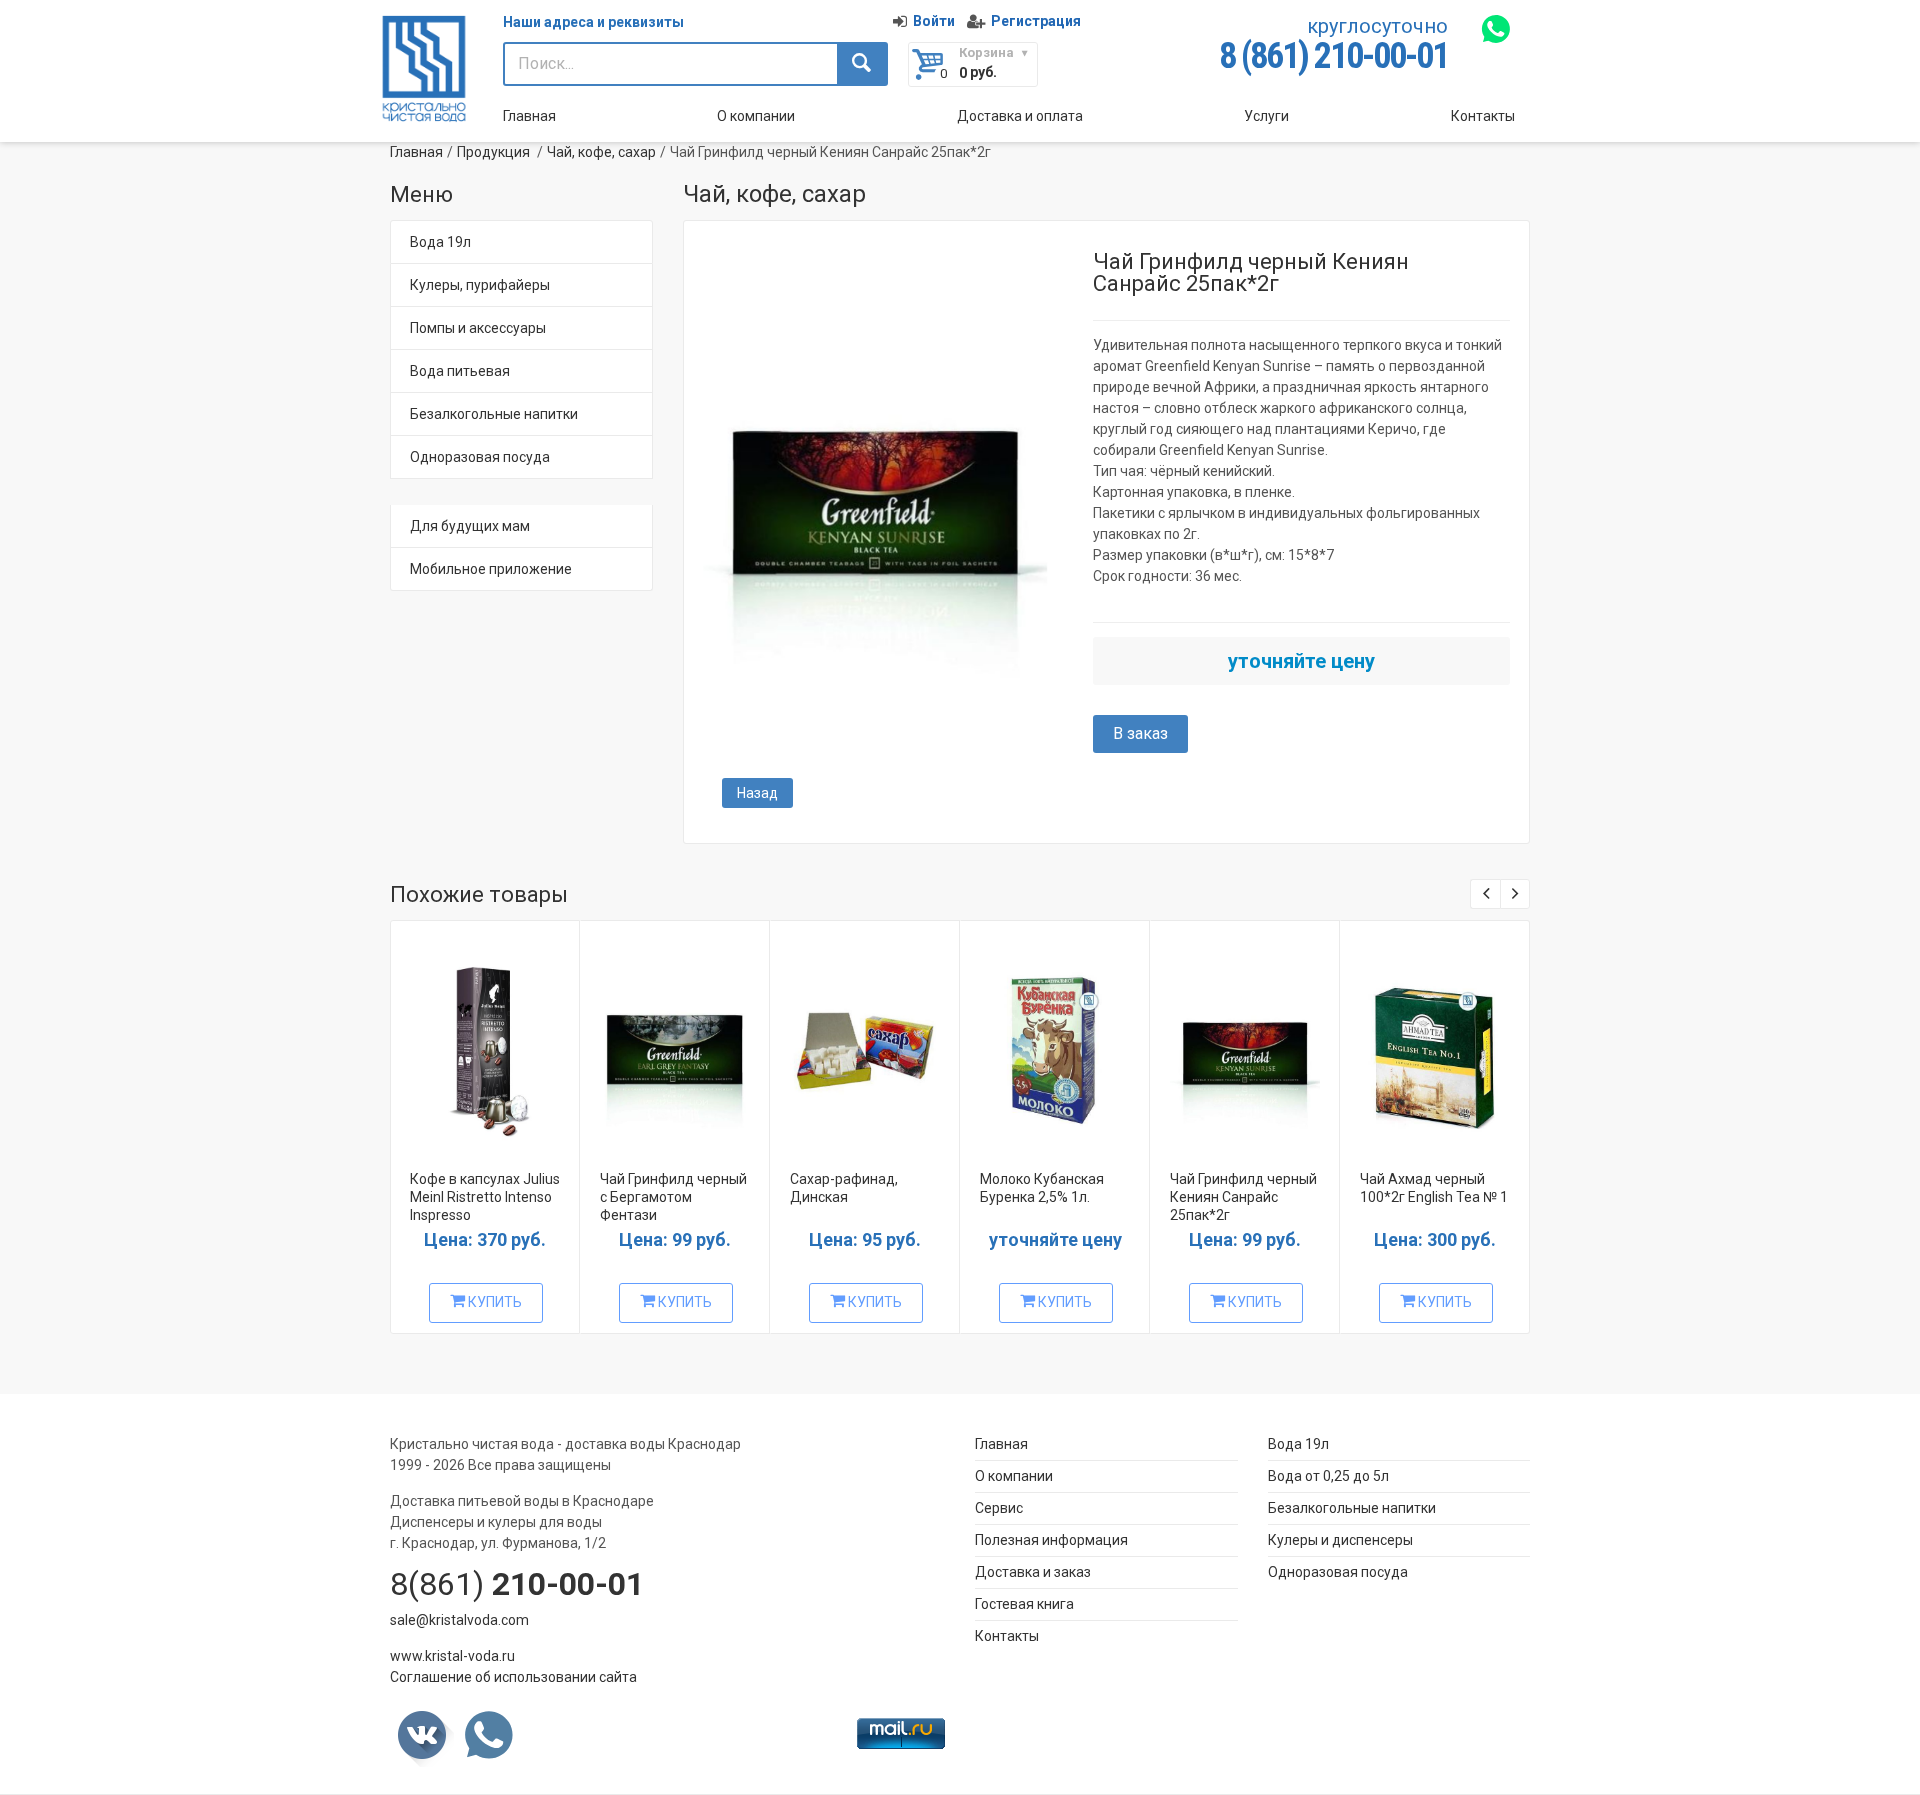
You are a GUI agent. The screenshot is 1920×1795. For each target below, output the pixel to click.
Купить (493, 1302)
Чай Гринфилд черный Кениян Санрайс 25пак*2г (1243, 1197)
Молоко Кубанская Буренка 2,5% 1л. (1042, 1188)
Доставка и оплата (1020, 116)
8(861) (517, 1584)
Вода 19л (440, 242)
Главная (529, 116)
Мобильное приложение (491, 569)
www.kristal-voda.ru (452, 1656)
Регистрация (1036, 21)
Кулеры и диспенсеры (1340, 1540)
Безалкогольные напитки (494, 414)
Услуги (1266, 116)
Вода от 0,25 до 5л (1328, 1476)
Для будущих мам (470, 526)
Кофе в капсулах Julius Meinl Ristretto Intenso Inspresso (485, 1197)
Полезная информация (1051, 1540)
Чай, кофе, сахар (601, 152)
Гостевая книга (1024, 1604)
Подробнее (483, 1041)
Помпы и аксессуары (478, 328)
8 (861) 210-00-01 (1333, 56)
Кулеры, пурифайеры (480, 285)
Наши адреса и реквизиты (593, 22)
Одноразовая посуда (480, 457)
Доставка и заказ (1033, 1572)
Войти (934, 21)
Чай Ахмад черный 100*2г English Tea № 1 (1434, 1188)
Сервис (999, 1508)
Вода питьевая (460, 371)
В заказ (1140, 733)
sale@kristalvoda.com (459, 1620)
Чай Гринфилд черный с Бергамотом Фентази (673, 1197)
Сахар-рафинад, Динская (844, 1188)
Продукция (493, 152)
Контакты (1483, 116)
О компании (756, 116)
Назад (757, 793)
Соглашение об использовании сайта (513, 1677)
